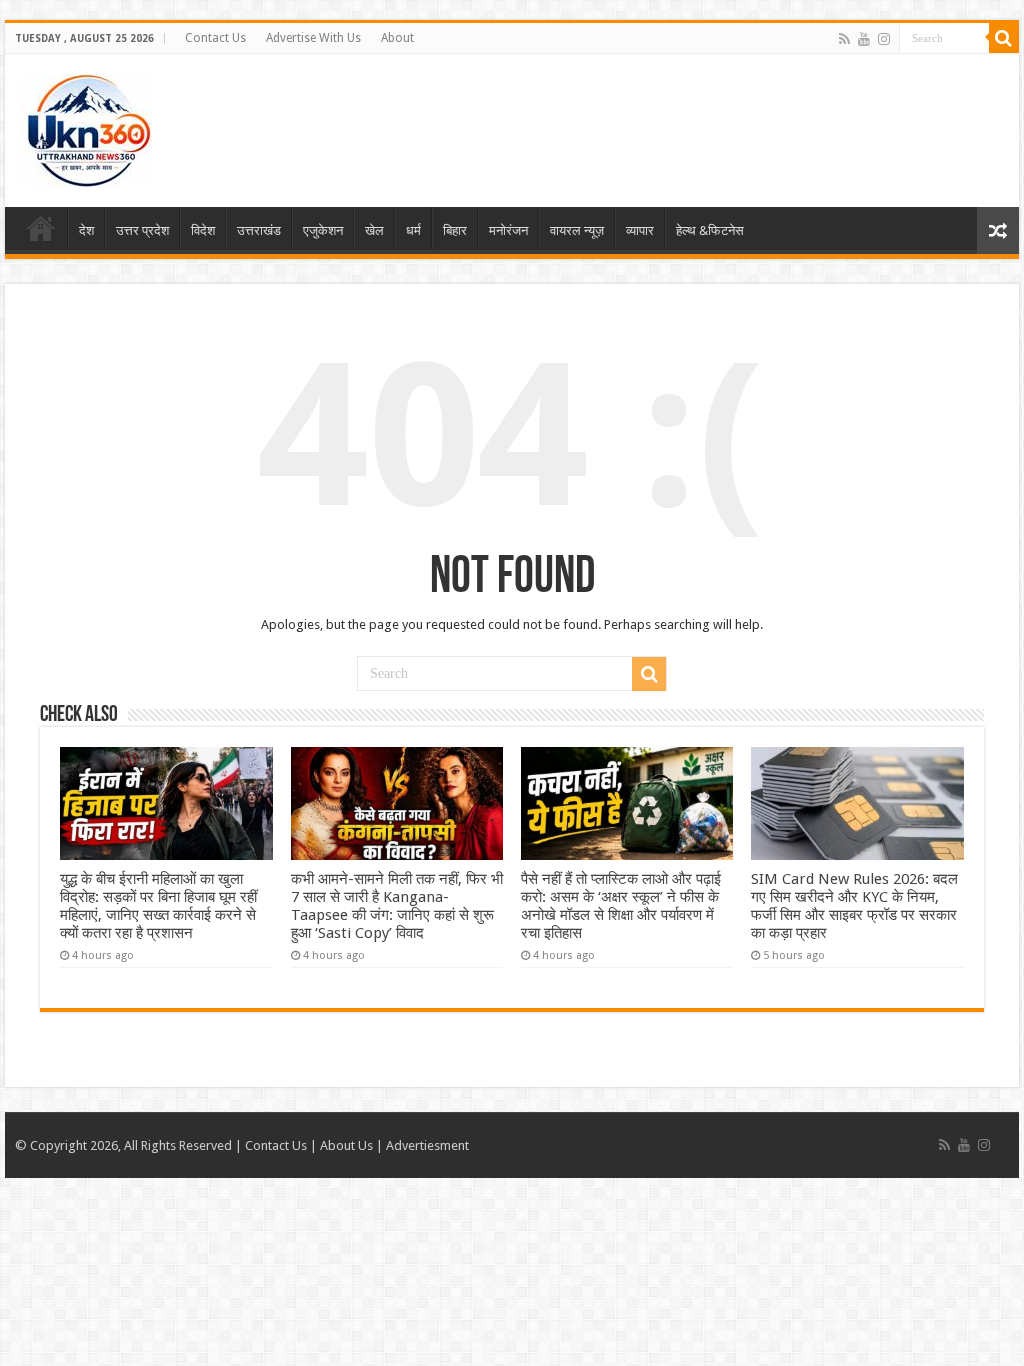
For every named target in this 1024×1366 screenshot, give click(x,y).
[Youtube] (864, 39)
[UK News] (86, 127)
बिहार (455, 230)
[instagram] (884, 39)
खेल (374, 230)
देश (86, 230)
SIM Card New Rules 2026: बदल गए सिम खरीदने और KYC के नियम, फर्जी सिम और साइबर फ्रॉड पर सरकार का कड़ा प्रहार (854, 906)
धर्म (413, 230)
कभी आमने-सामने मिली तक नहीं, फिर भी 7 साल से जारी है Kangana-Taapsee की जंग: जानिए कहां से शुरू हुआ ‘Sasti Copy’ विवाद (397, 906)
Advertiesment (427, 1145)
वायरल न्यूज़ (577, 230)
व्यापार (640, 230)
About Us (346, 1145)
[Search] (1004, 38)
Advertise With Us (313, 38)
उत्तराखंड (259, 230)
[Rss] (844, 39)
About (397, 38)
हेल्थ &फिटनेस (710, 230)
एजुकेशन (323, 230)
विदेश (203, 230)
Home (41, 228)
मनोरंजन (508, 230)
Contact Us (215, 38)
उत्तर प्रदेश (142, 230)
